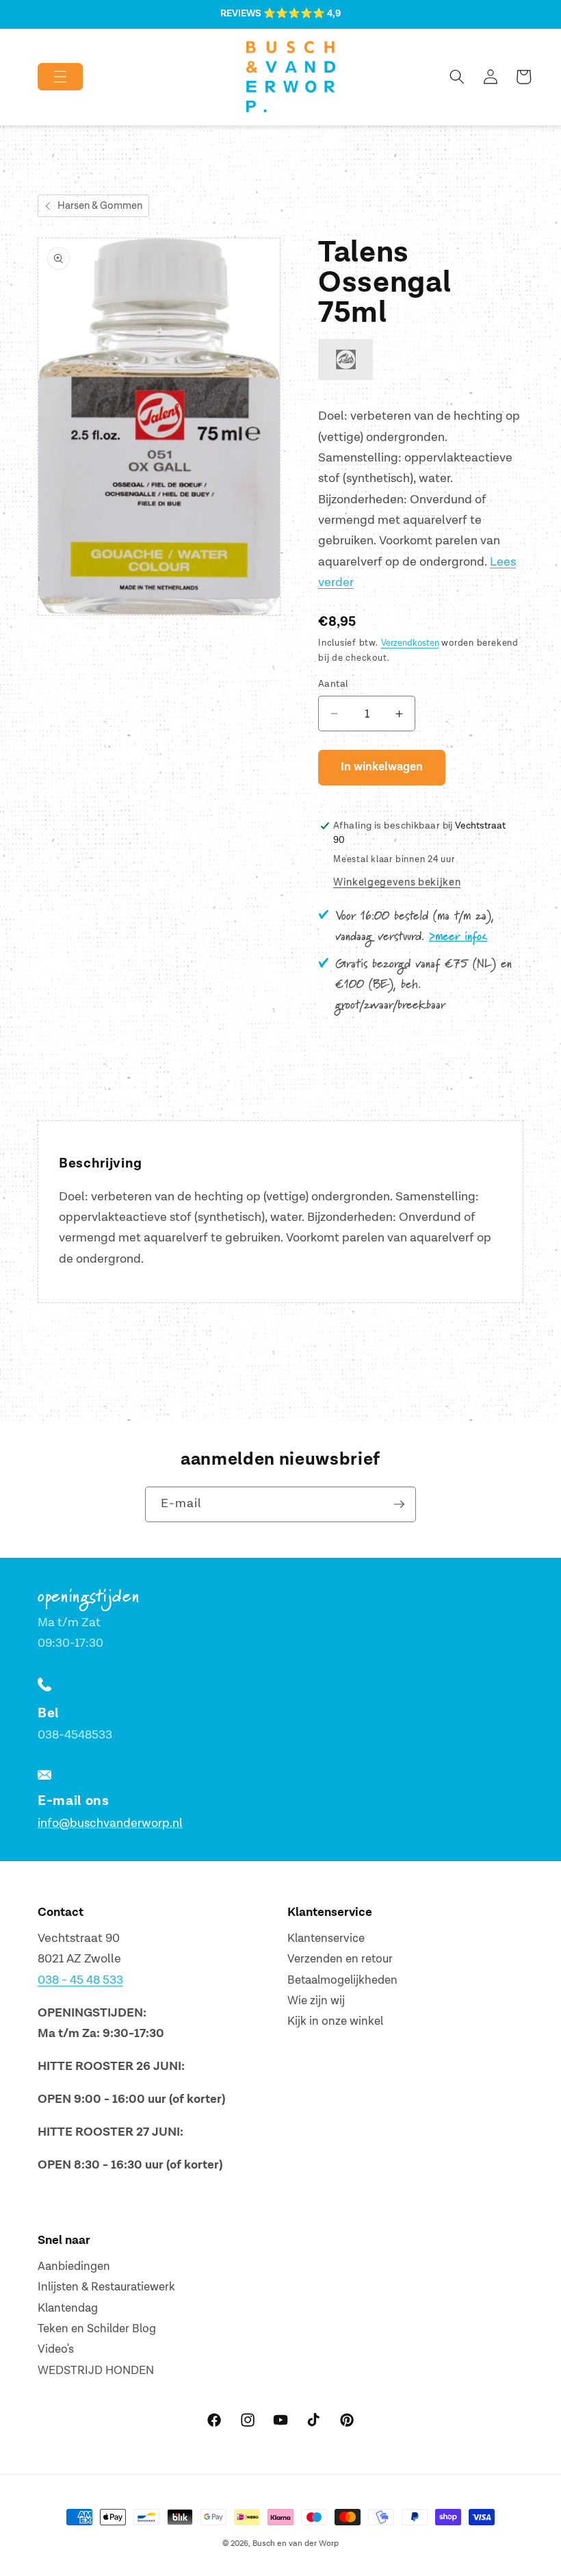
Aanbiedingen (74, 2266)
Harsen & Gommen (100, 206)
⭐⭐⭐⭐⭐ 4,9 (302, 14)
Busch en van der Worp (296, 2543)
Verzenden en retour (340, 1959)
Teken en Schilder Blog (97, 2329)
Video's (56, 2349)
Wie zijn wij (316, 2001)
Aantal (334, 684)
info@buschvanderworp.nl (110, 1823)
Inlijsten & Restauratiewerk (106, 2287)
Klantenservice (326, 1939)
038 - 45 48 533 (80, 1980)
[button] (49, 77)
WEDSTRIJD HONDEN (96, 2371)
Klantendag (68, 2308)
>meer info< (458, 937)
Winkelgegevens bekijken (397, 882)
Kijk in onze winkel (335, 2021)
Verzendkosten (410, 643)
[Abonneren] (399, 1504)
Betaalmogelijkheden (342, 1980)
